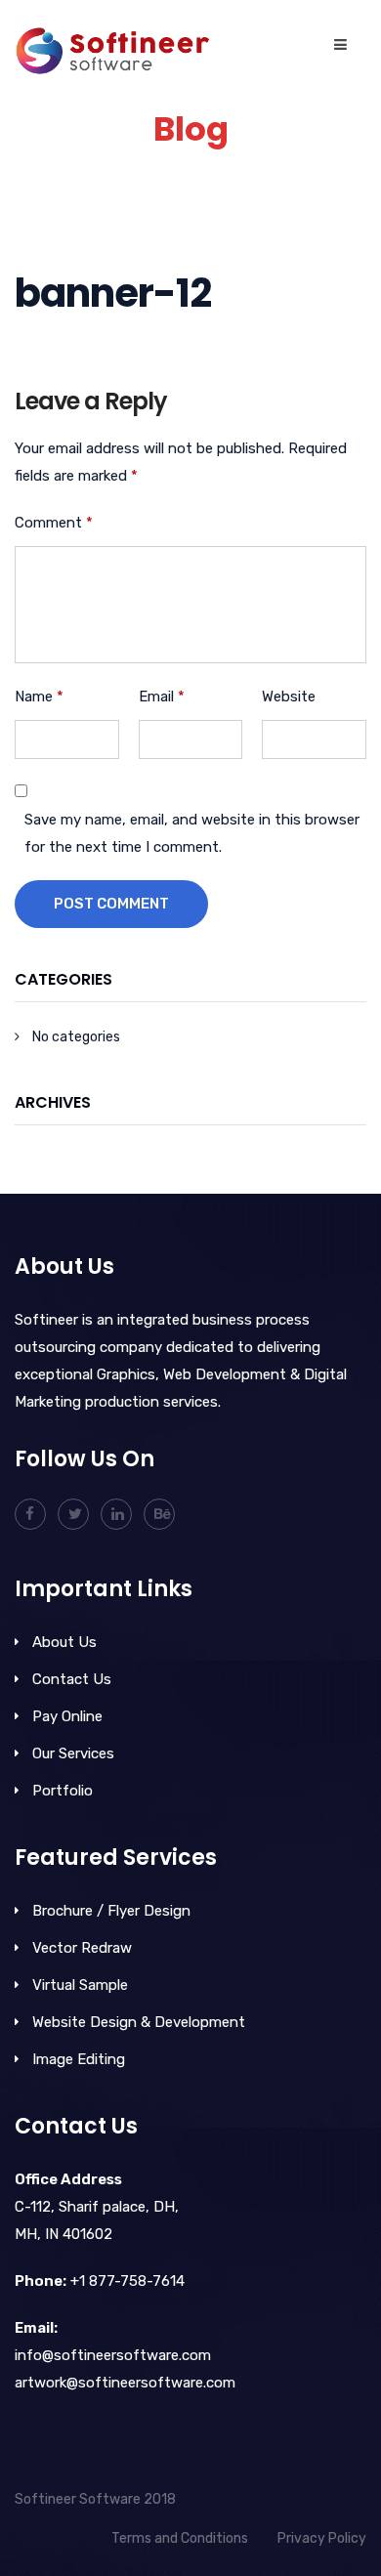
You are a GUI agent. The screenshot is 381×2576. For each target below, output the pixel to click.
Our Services (73, 1753)
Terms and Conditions (180, 2538)
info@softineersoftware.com (113, 2355)
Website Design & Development (139, 2022)
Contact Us (72, 1679)
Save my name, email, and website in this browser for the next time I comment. (192, 833)
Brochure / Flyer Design (111, 1911)
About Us (64, 1642)
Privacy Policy (322, 2538)
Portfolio (63, 1791)
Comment (54, 523)
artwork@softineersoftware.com (125, 2383)
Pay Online (67, 1716)
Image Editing (79, 2059)
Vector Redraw (82, 1948)
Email (162, 697)
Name (39, 697)
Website (289, 697)
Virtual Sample (80, 1985)
